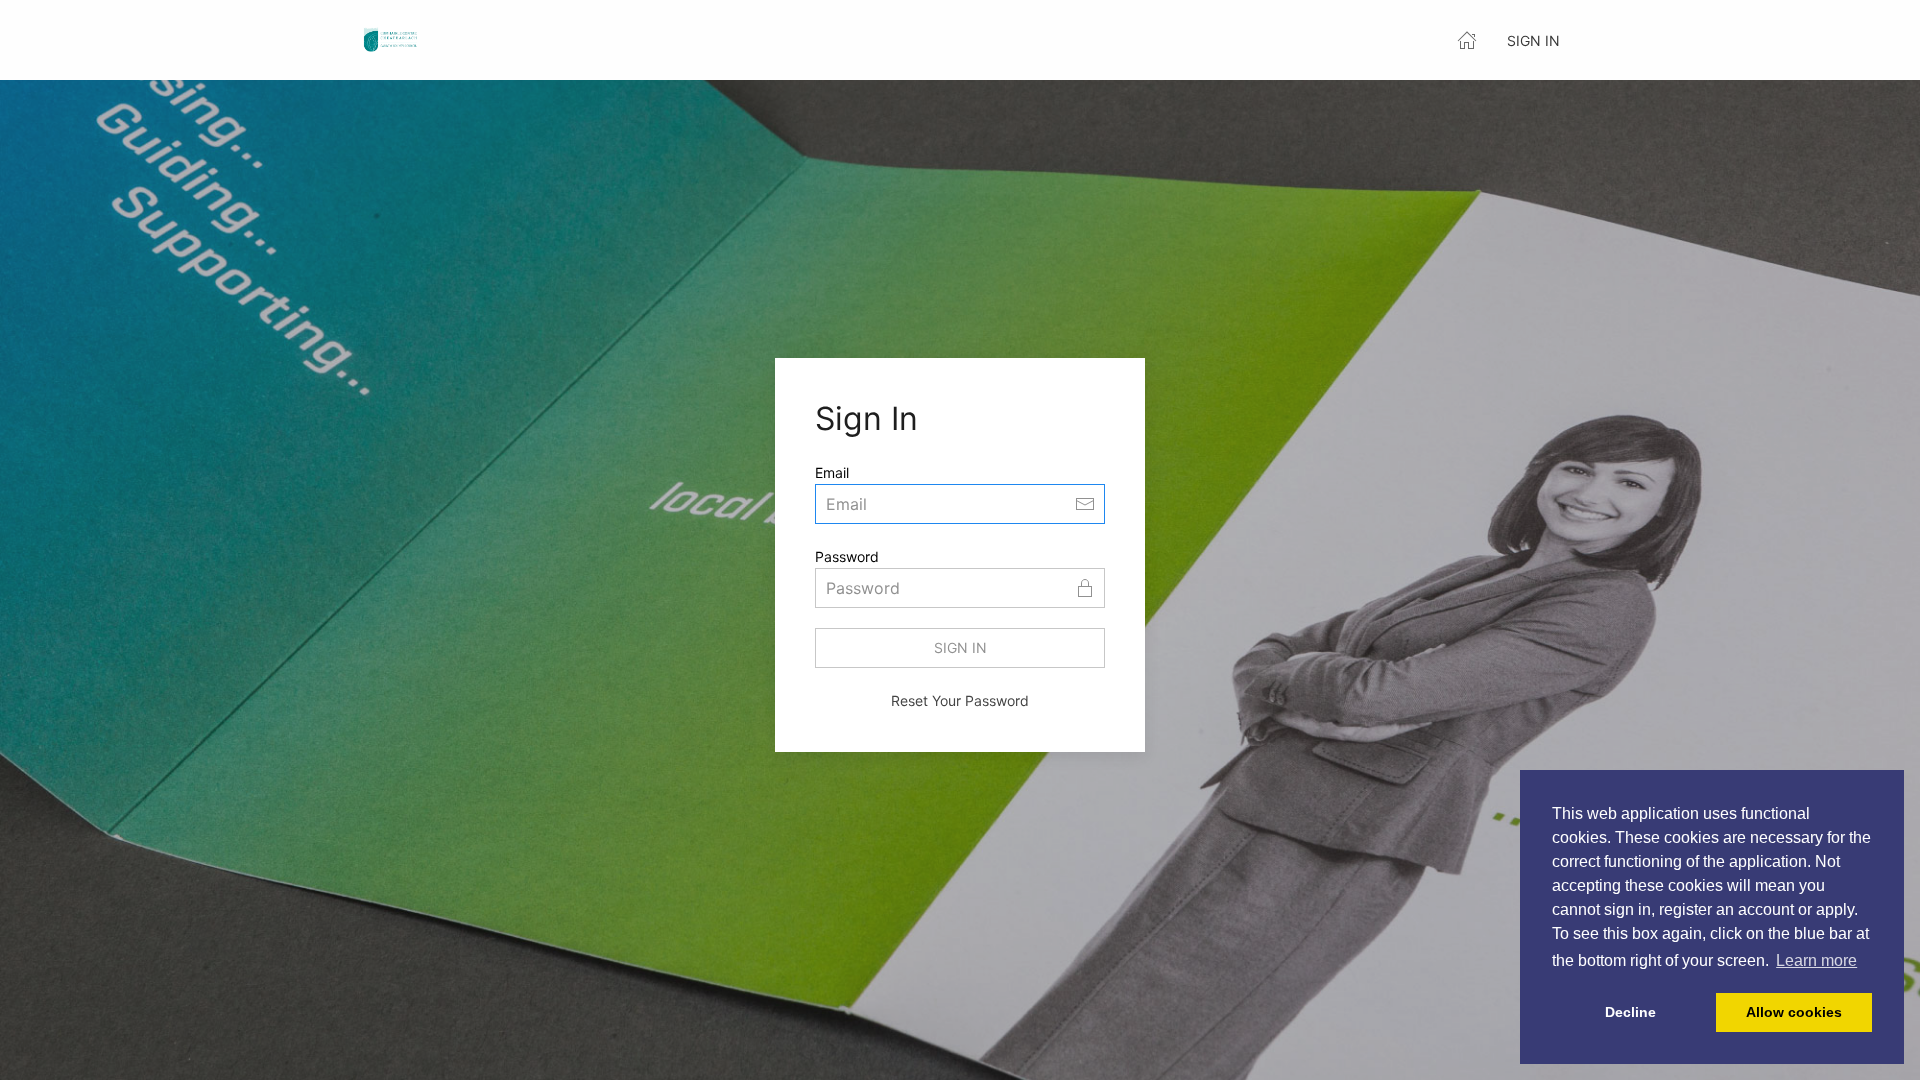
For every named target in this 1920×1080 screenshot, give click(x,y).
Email (832, 472)
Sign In (1533, 40)
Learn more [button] (1816, 960)
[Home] (1467, 40)
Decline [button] (1630, 1012)
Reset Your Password (960, 700)
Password (847, 556)
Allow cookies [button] (1794, 1012)
